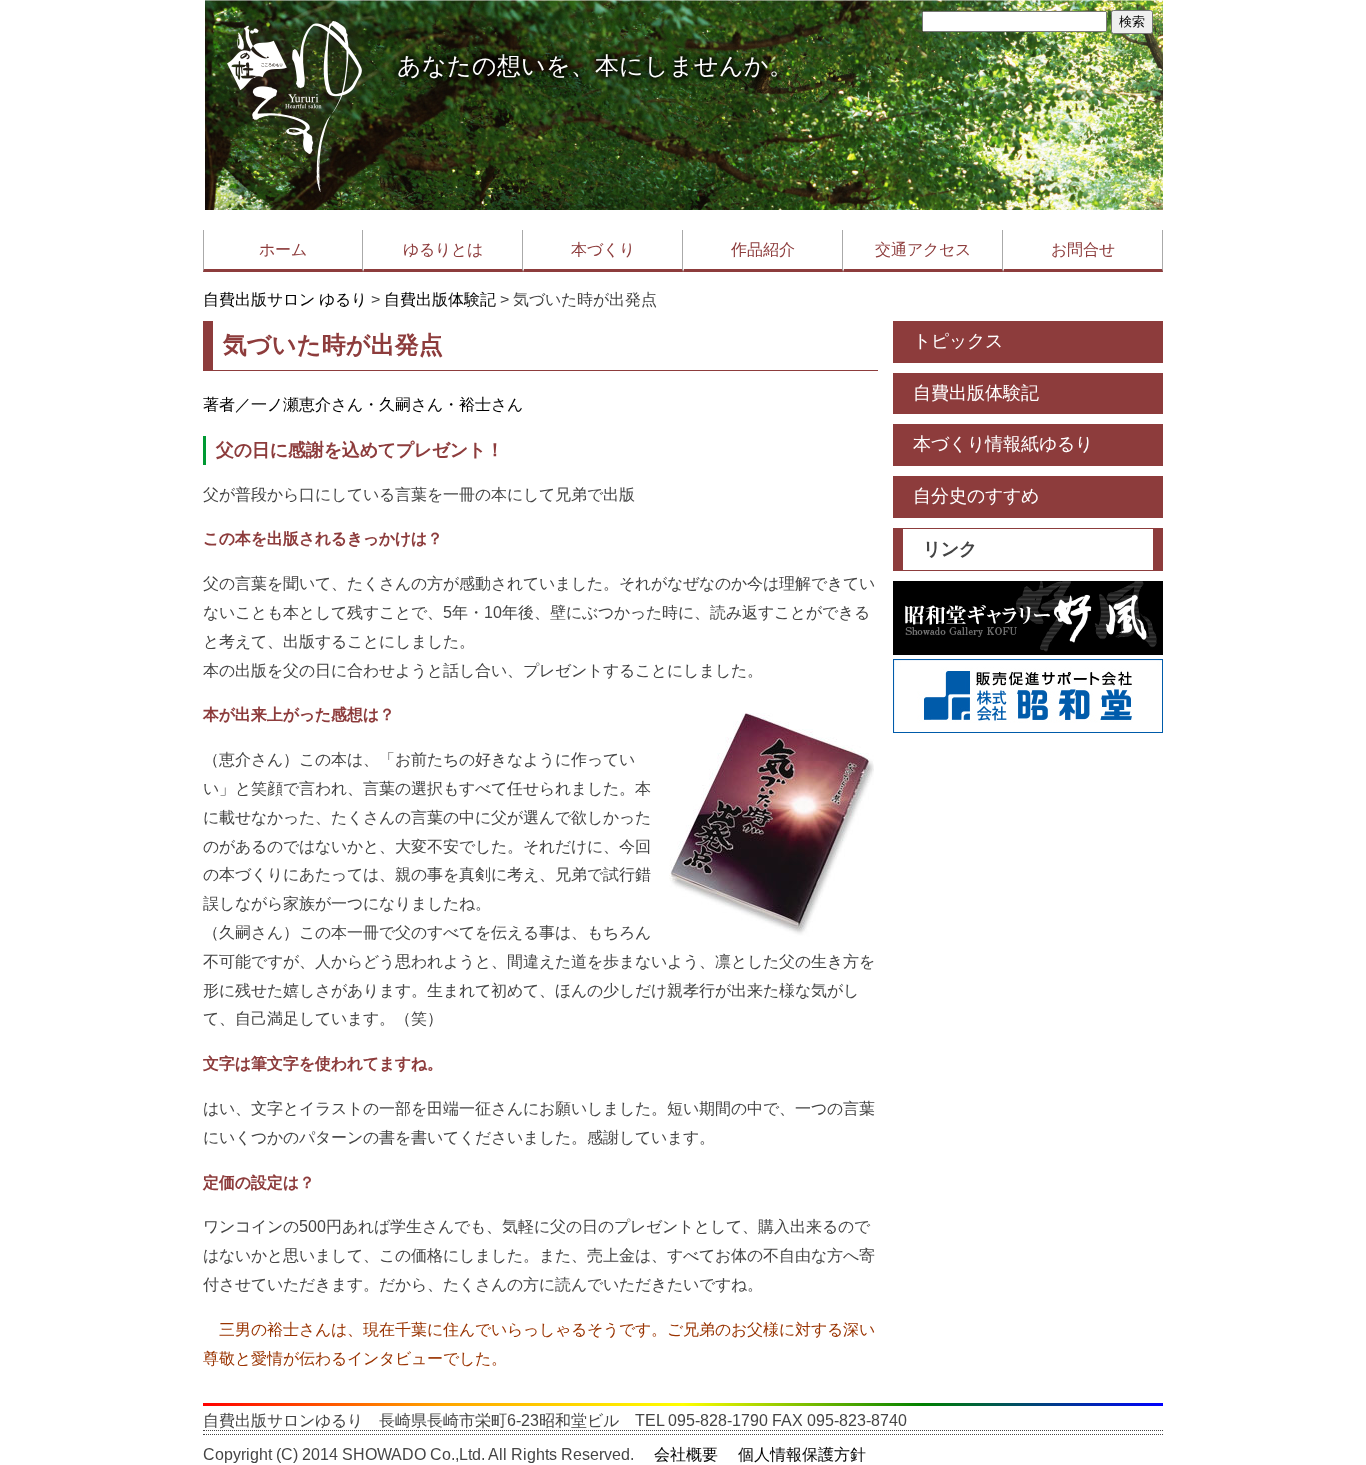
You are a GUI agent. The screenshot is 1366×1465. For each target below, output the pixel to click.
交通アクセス (923, 249)
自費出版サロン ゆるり (285, 299)
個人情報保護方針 (802, 1454)
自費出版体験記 (440, 299)
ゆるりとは (443, 249)
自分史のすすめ (976, 496)
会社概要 (686, 1454)
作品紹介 (763, 249)
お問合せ (1083, 249)
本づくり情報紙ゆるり (1003, 444)
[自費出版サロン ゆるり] (295, 204)
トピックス (958, 341)
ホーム (283, 249)
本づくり (603, 249)
